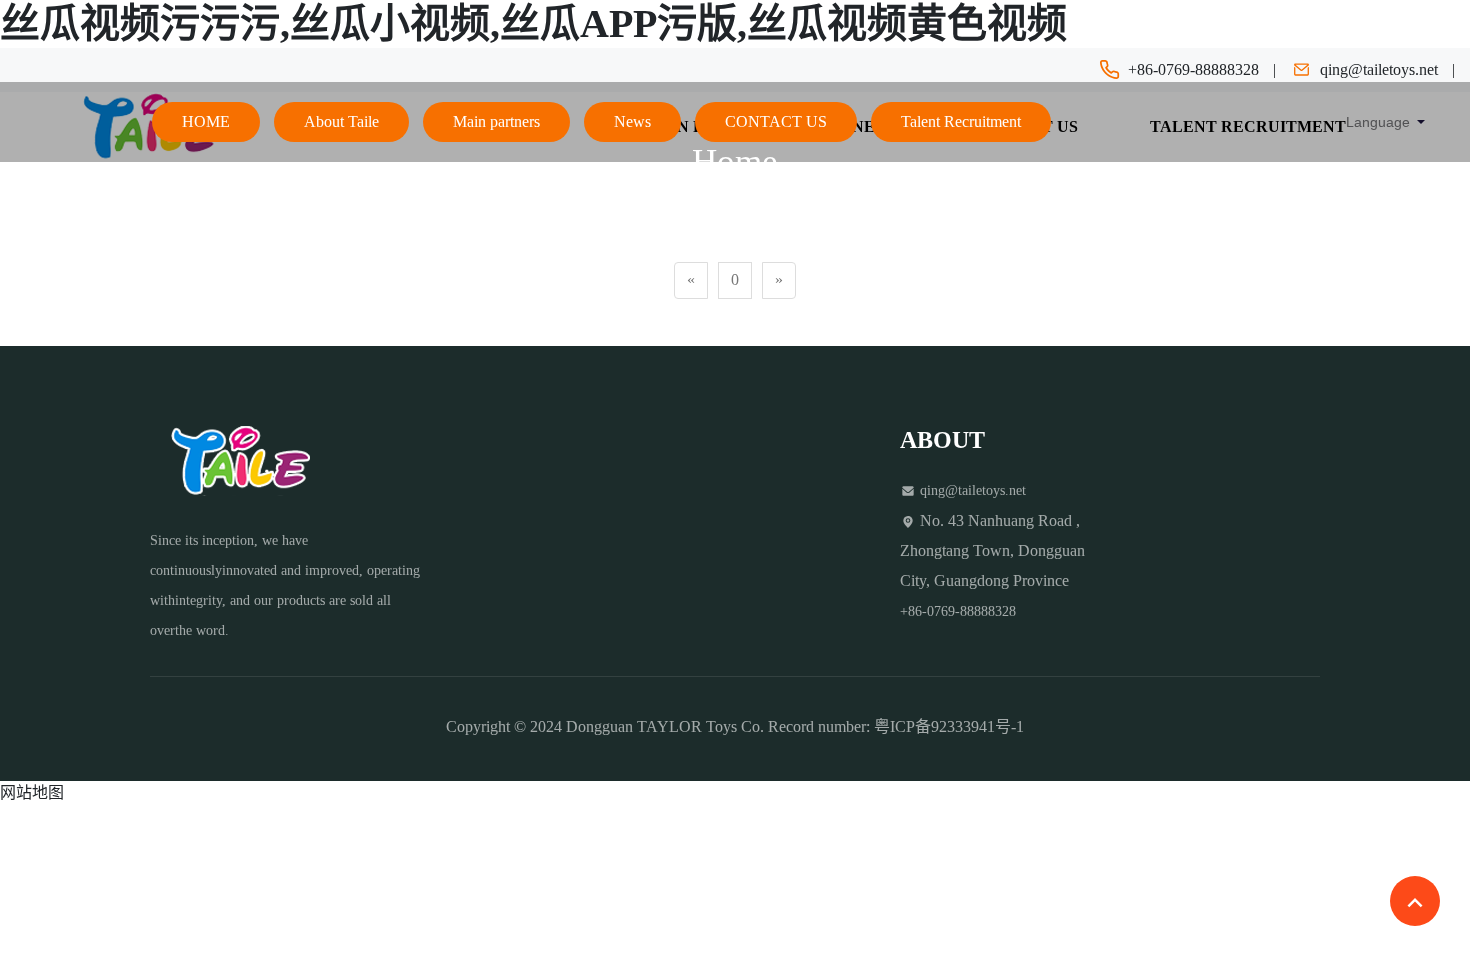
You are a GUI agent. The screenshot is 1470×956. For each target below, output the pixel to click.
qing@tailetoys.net (1379, 69)
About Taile (341, 121)
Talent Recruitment (961, 121)
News (632, 121)
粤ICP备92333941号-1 (949, 726)
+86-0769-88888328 (1193, 69)
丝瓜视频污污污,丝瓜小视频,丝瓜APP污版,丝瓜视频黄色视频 (533, 23)
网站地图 (32, 792)
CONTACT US (776, 121)
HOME (206, 121)
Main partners (496, 121)
